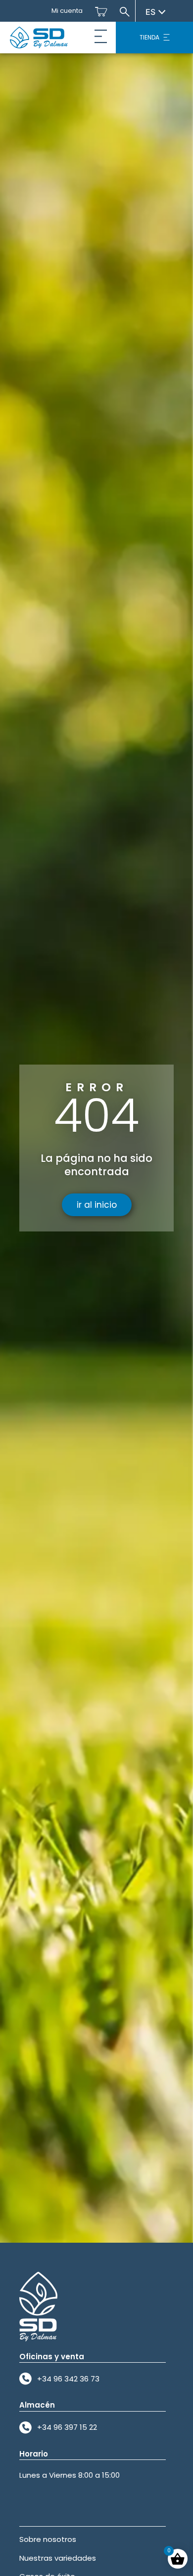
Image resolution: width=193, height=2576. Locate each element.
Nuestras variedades (58, 2558)
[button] (101, 38)
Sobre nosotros (48, 2539)
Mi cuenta (67, 11)
